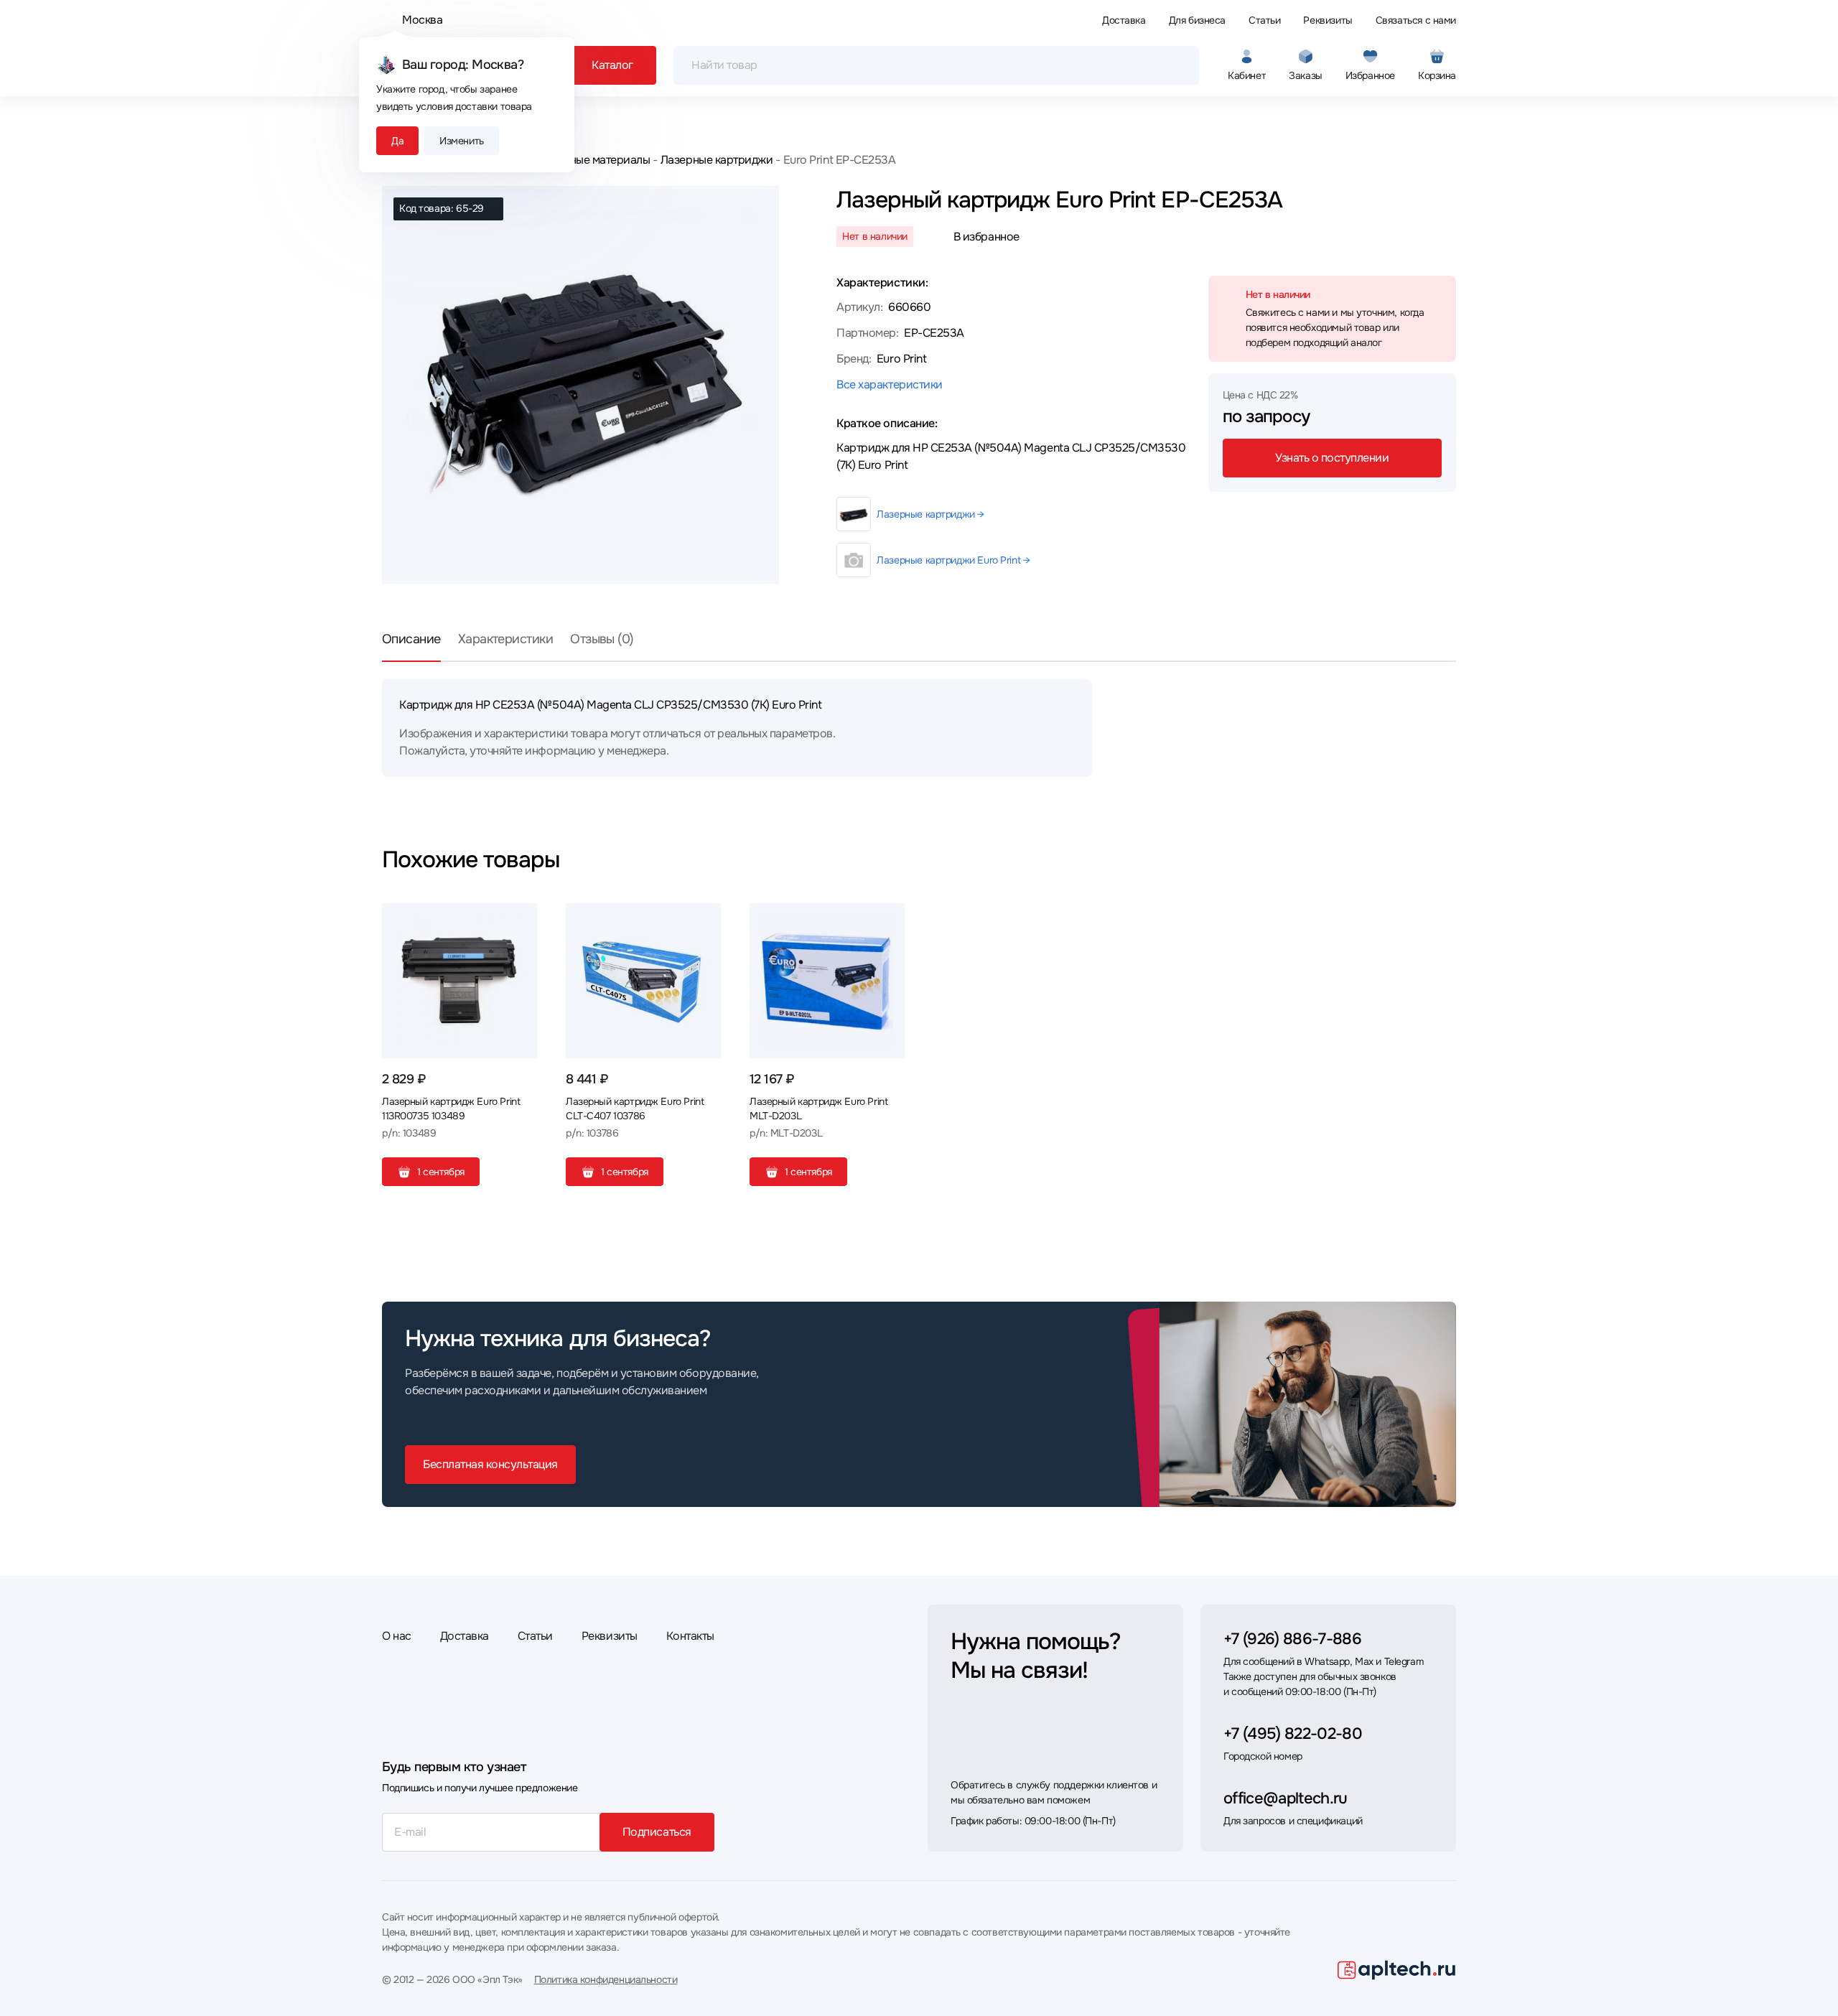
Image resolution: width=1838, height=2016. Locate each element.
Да (397, 141)
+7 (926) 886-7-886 (1292, 1639)
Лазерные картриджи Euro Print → (953, 560)
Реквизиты (1328, 20)
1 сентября (441, 1172)
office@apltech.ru (1286, 1798)
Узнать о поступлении (1332, 458)
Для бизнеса (1197, 20)
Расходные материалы (591, 160)
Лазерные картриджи (717, 160)
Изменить (462, 141)
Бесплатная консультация (490, 1464)
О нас (397, 1636)
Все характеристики (889, 384)
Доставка (1124, 20)
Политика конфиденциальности (606, 1979)
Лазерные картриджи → (930, 514)
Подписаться (657, 1832)
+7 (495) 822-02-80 (1293, 1734)
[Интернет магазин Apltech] (1397, 1970)
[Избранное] (521, 920)
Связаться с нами (1416, 20)
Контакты (690, 1636)
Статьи (1264, 20)
